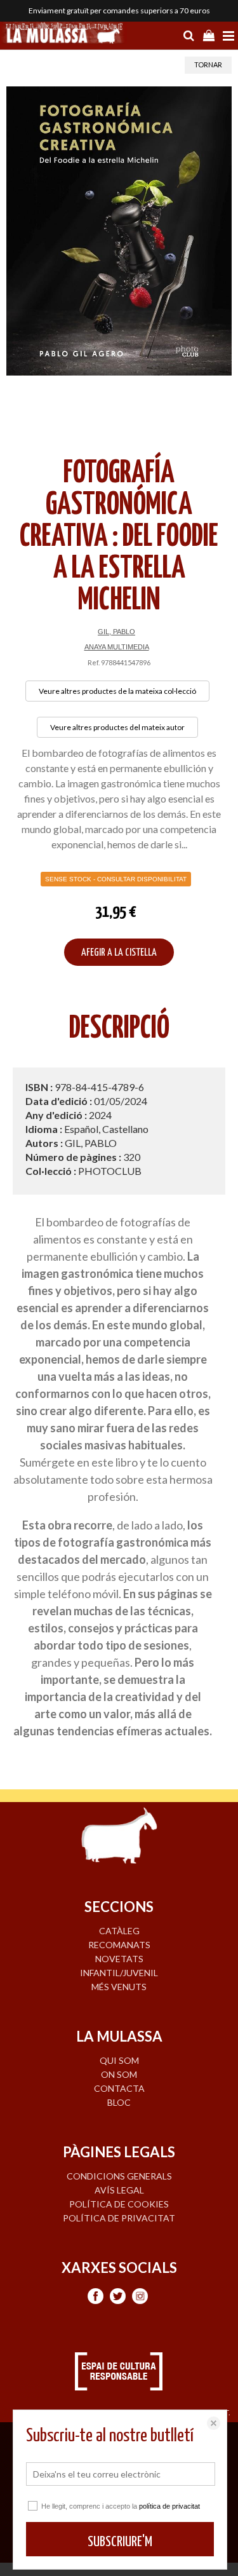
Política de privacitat (119, 2218)
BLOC (119, 2102)
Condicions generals (119, 2176)
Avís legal (119, 2190)
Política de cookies (119, 2204)
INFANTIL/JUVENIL (119, 1973)
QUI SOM (119, 2060)
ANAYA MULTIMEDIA (117, 647)
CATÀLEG (119, 1931)
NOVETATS (119, 1959)
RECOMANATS (119, 1945)
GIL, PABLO (116, 632)
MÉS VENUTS (119, 1987)
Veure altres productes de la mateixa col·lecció (117, 691)
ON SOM (119, 2074)
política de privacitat (169, 2506)
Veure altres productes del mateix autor (117, 727)
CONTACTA (119, 2088)
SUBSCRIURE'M (120, 2542)
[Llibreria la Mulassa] (63, 34)
